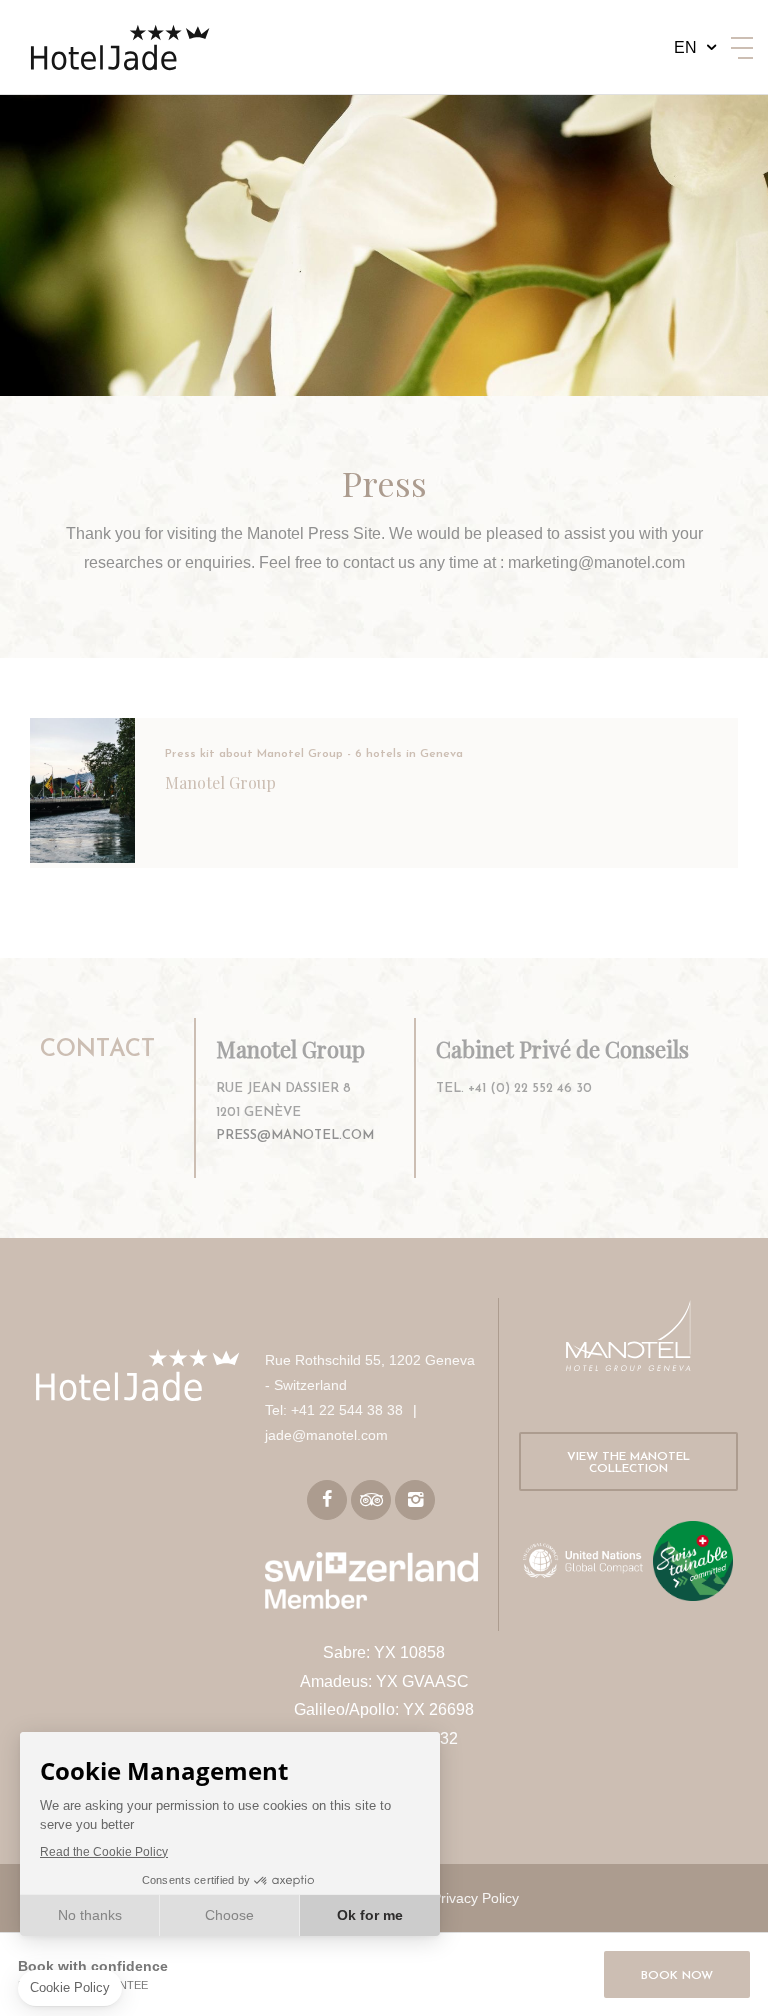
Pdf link (384, 793)
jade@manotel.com (326, 1435)
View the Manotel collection (628, 1463)
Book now (677, 1976)
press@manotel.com (295, 1135)
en (685, 47)
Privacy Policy (475, 1898)
